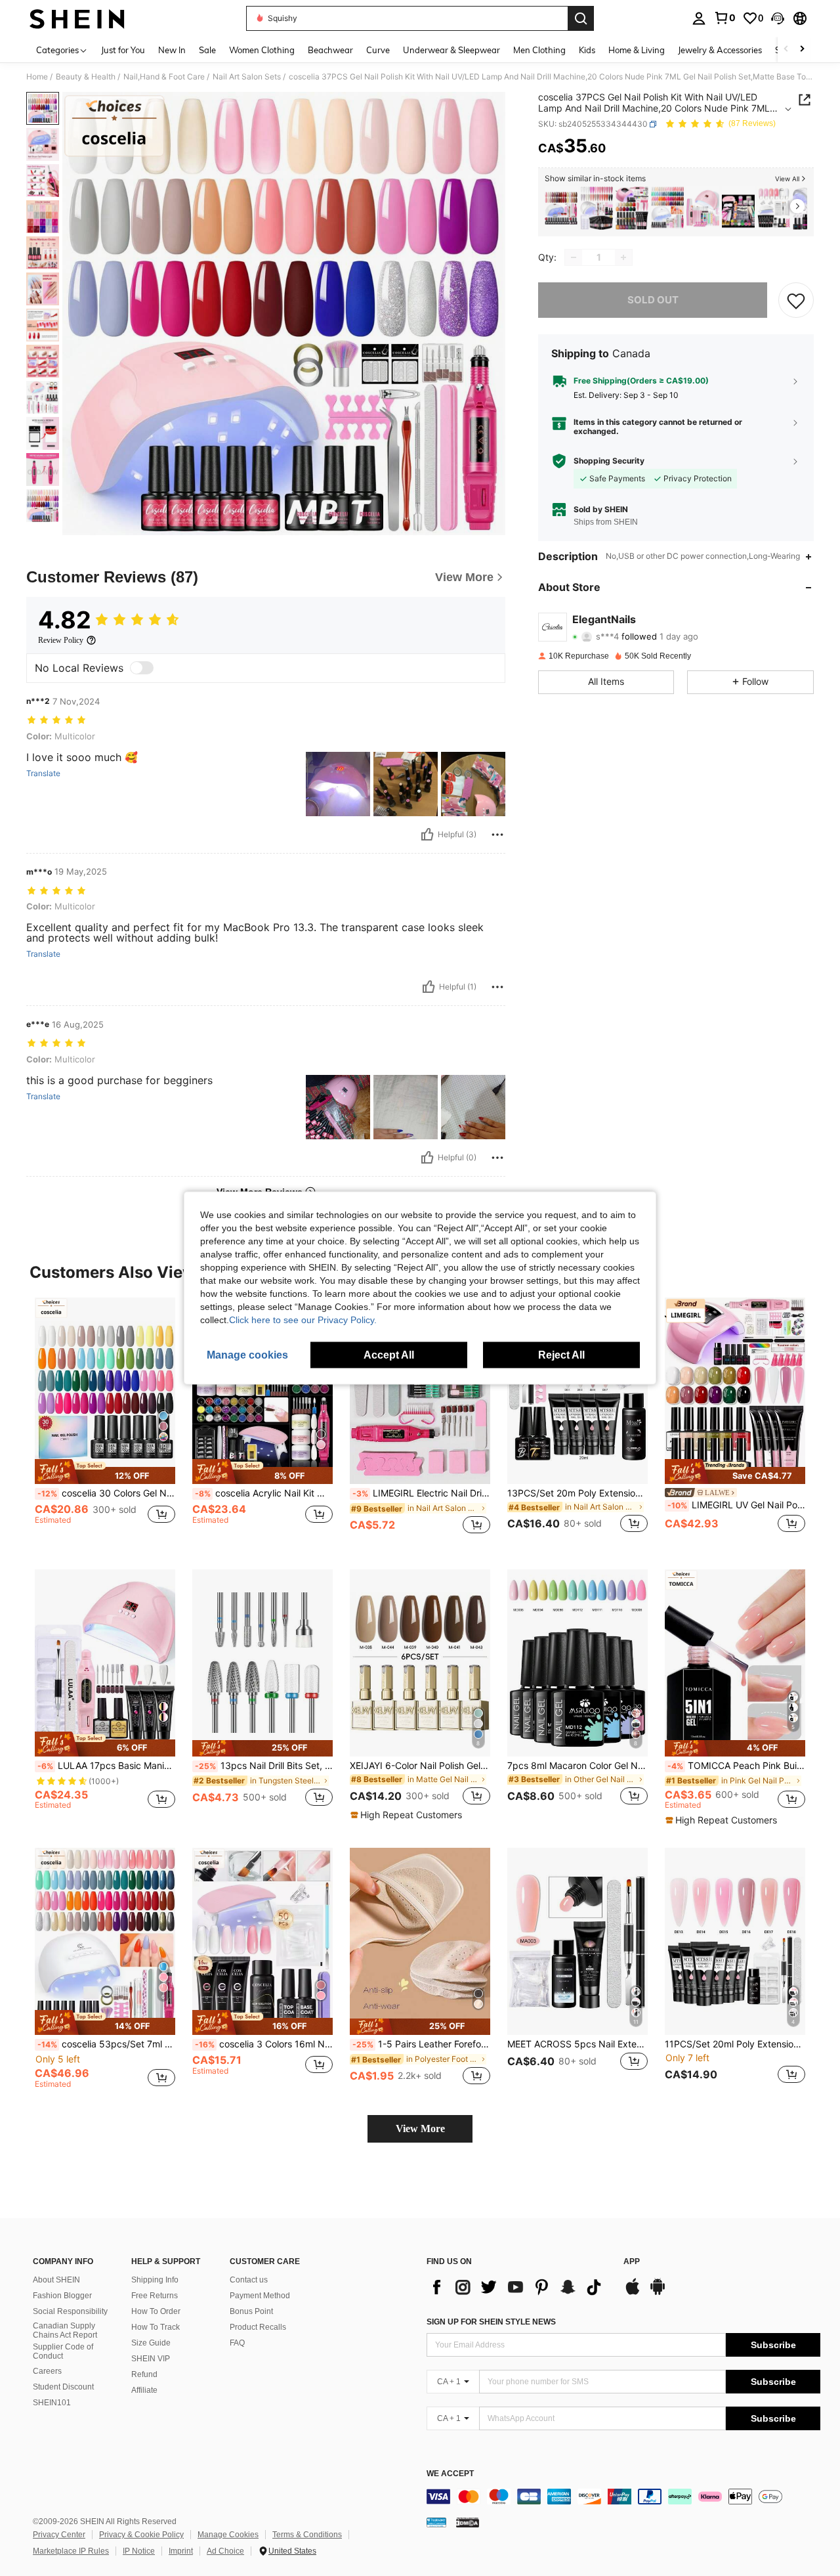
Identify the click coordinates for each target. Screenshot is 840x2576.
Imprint (181, 2551)
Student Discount (63, 2387)
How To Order (156, 2311)
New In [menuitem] (172, 50)
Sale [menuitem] (207, 50)
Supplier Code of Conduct (63, 2351)
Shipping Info (155, 2280)
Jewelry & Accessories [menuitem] (720, 50)
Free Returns (155, 2296)
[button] (778, 18)
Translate (43, 774)
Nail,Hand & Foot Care (164, 77)
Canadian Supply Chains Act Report (65, 2330)
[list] (518, 2287)
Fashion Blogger (62, 2296)
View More (420, 2128)
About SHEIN (56, 2280)
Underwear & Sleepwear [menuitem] (451, 50)
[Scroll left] (786, 50)
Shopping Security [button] (609, 461)
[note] (105, 1472)
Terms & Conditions (307, 2535)
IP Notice (139, 2551)
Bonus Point (251, 2311)
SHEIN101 (52, 2403)
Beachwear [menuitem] (330, 50)
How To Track (156, 2327)
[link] (724, 18)
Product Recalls (258, 2327)
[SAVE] (796, 300)
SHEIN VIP (151, 2359)
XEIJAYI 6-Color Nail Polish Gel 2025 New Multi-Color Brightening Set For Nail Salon (420, 1766)
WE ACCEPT (450, 2474)
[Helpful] (427, 835)
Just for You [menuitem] (123, 50)
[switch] (142, 668)
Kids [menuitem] (587, 50)
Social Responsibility (70, 2311)
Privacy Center (59, 2535)
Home (37, 77)
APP (632, 2262)
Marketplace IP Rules (71, 2551)
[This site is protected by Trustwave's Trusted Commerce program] (436, 2522)
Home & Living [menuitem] (637, 50)
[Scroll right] (802, 50)
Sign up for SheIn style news (491, 2322)
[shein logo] (77, 18)
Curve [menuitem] (378, 50)
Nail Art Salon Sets (247, 77)
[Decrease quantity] (574, 257)
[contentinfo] (623, 2497)
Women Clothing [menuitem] (262, 50)
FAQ (237, 2343)
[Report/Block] (497, 835)
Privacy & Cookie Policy (141, 2535)
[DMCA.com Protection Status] (468, 2522)
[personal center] (699, 18)
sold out (653, 300)
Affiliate (144, 2390)
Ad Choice (225, 2551)
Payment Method (260, 2296)
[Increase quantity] (623, 257)
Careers (47, 2371)
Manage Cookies (228, 2535)
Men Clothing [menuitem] (539, 50)
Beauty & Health (86, 77)
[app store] (633, 2293)
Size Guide (151, 2343)
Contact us (249, 2280)
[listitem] (561, 208)
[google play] (658, 2293)
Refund (144, 2374)
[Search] (581, 18)
